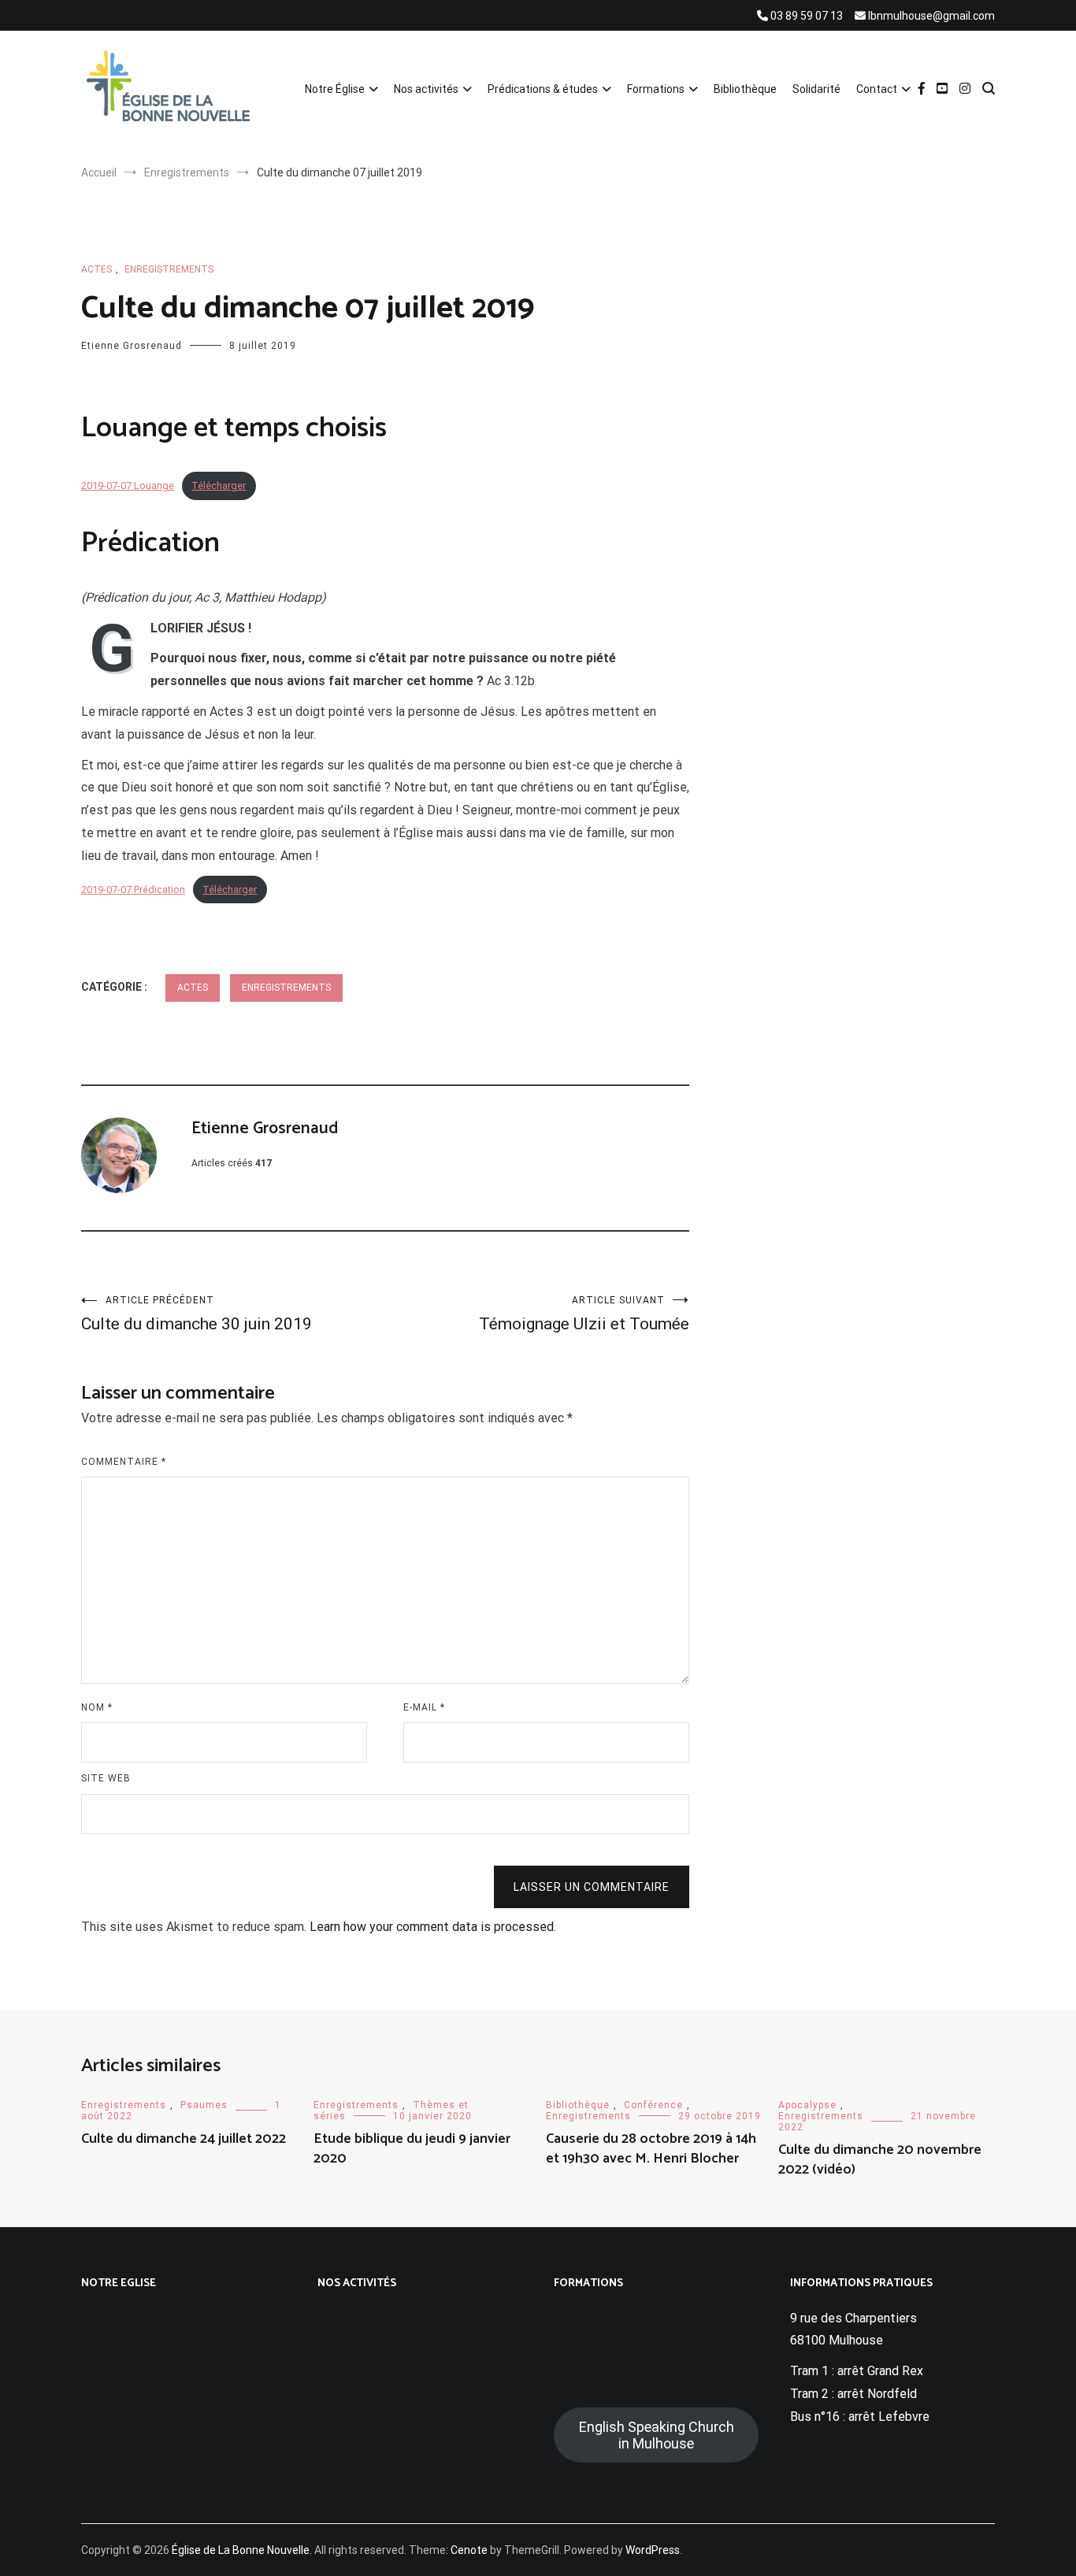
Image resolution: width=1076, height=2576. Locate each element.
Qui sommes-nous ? (137, 2318)
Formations (656, 89)
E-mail (424, 1707)
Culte (332, 2348)
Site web (106, 1778)
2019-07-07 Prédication (133, 890)
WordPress (653, 2550)
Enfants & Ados (361, 2409)
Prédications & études (543, 89)
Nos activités (426, 89)
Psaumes (204, 2105)
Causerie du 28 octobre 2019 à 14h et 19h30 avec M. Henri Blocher (651, 2149)
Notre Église (335, 89)
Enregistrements (169, 269)
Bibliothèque (745, 89)
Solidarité (816, 89)
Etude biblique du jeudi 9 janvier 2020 (412, 2149)
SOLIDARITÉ (590, 2348)
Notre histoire (121, 2409)
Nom (97, 1707)
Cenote (469, 2550)
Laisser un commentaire (592, 1887)
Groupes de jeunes (369, 2440)
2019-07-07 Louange (128, 486)
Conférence (653, 2105)
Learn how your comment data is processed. (433, 1927)
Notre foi (107, 2348)
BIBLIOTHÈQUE (597, 2318)
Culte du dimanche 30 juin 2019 (197, 1314)
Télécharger (219, 486)
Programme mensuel (375, 2318)
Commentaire (124, 1462)
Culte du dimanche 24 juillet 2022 (184, 2139)
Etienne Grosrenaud (132, 346)
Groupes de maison (371, 2379)
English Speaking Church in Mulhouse (657, 2435)
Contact (877, 89)
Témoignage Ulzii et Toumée (584, 1314)
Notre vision (115, 2379)
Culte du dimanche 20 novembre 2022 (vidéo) (880, 2160)
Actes (96, 269)
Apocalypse (807, 2105)
